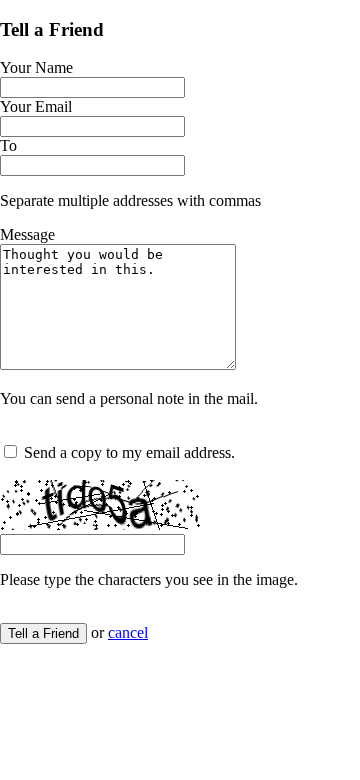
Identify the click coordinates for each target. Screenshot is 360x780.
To (8, 145)
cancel (128, 632)
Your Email (36, 106)
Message (27, 234)
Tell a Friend (43, 633)
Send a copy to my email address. (129, 452)
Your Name (36, 67)
